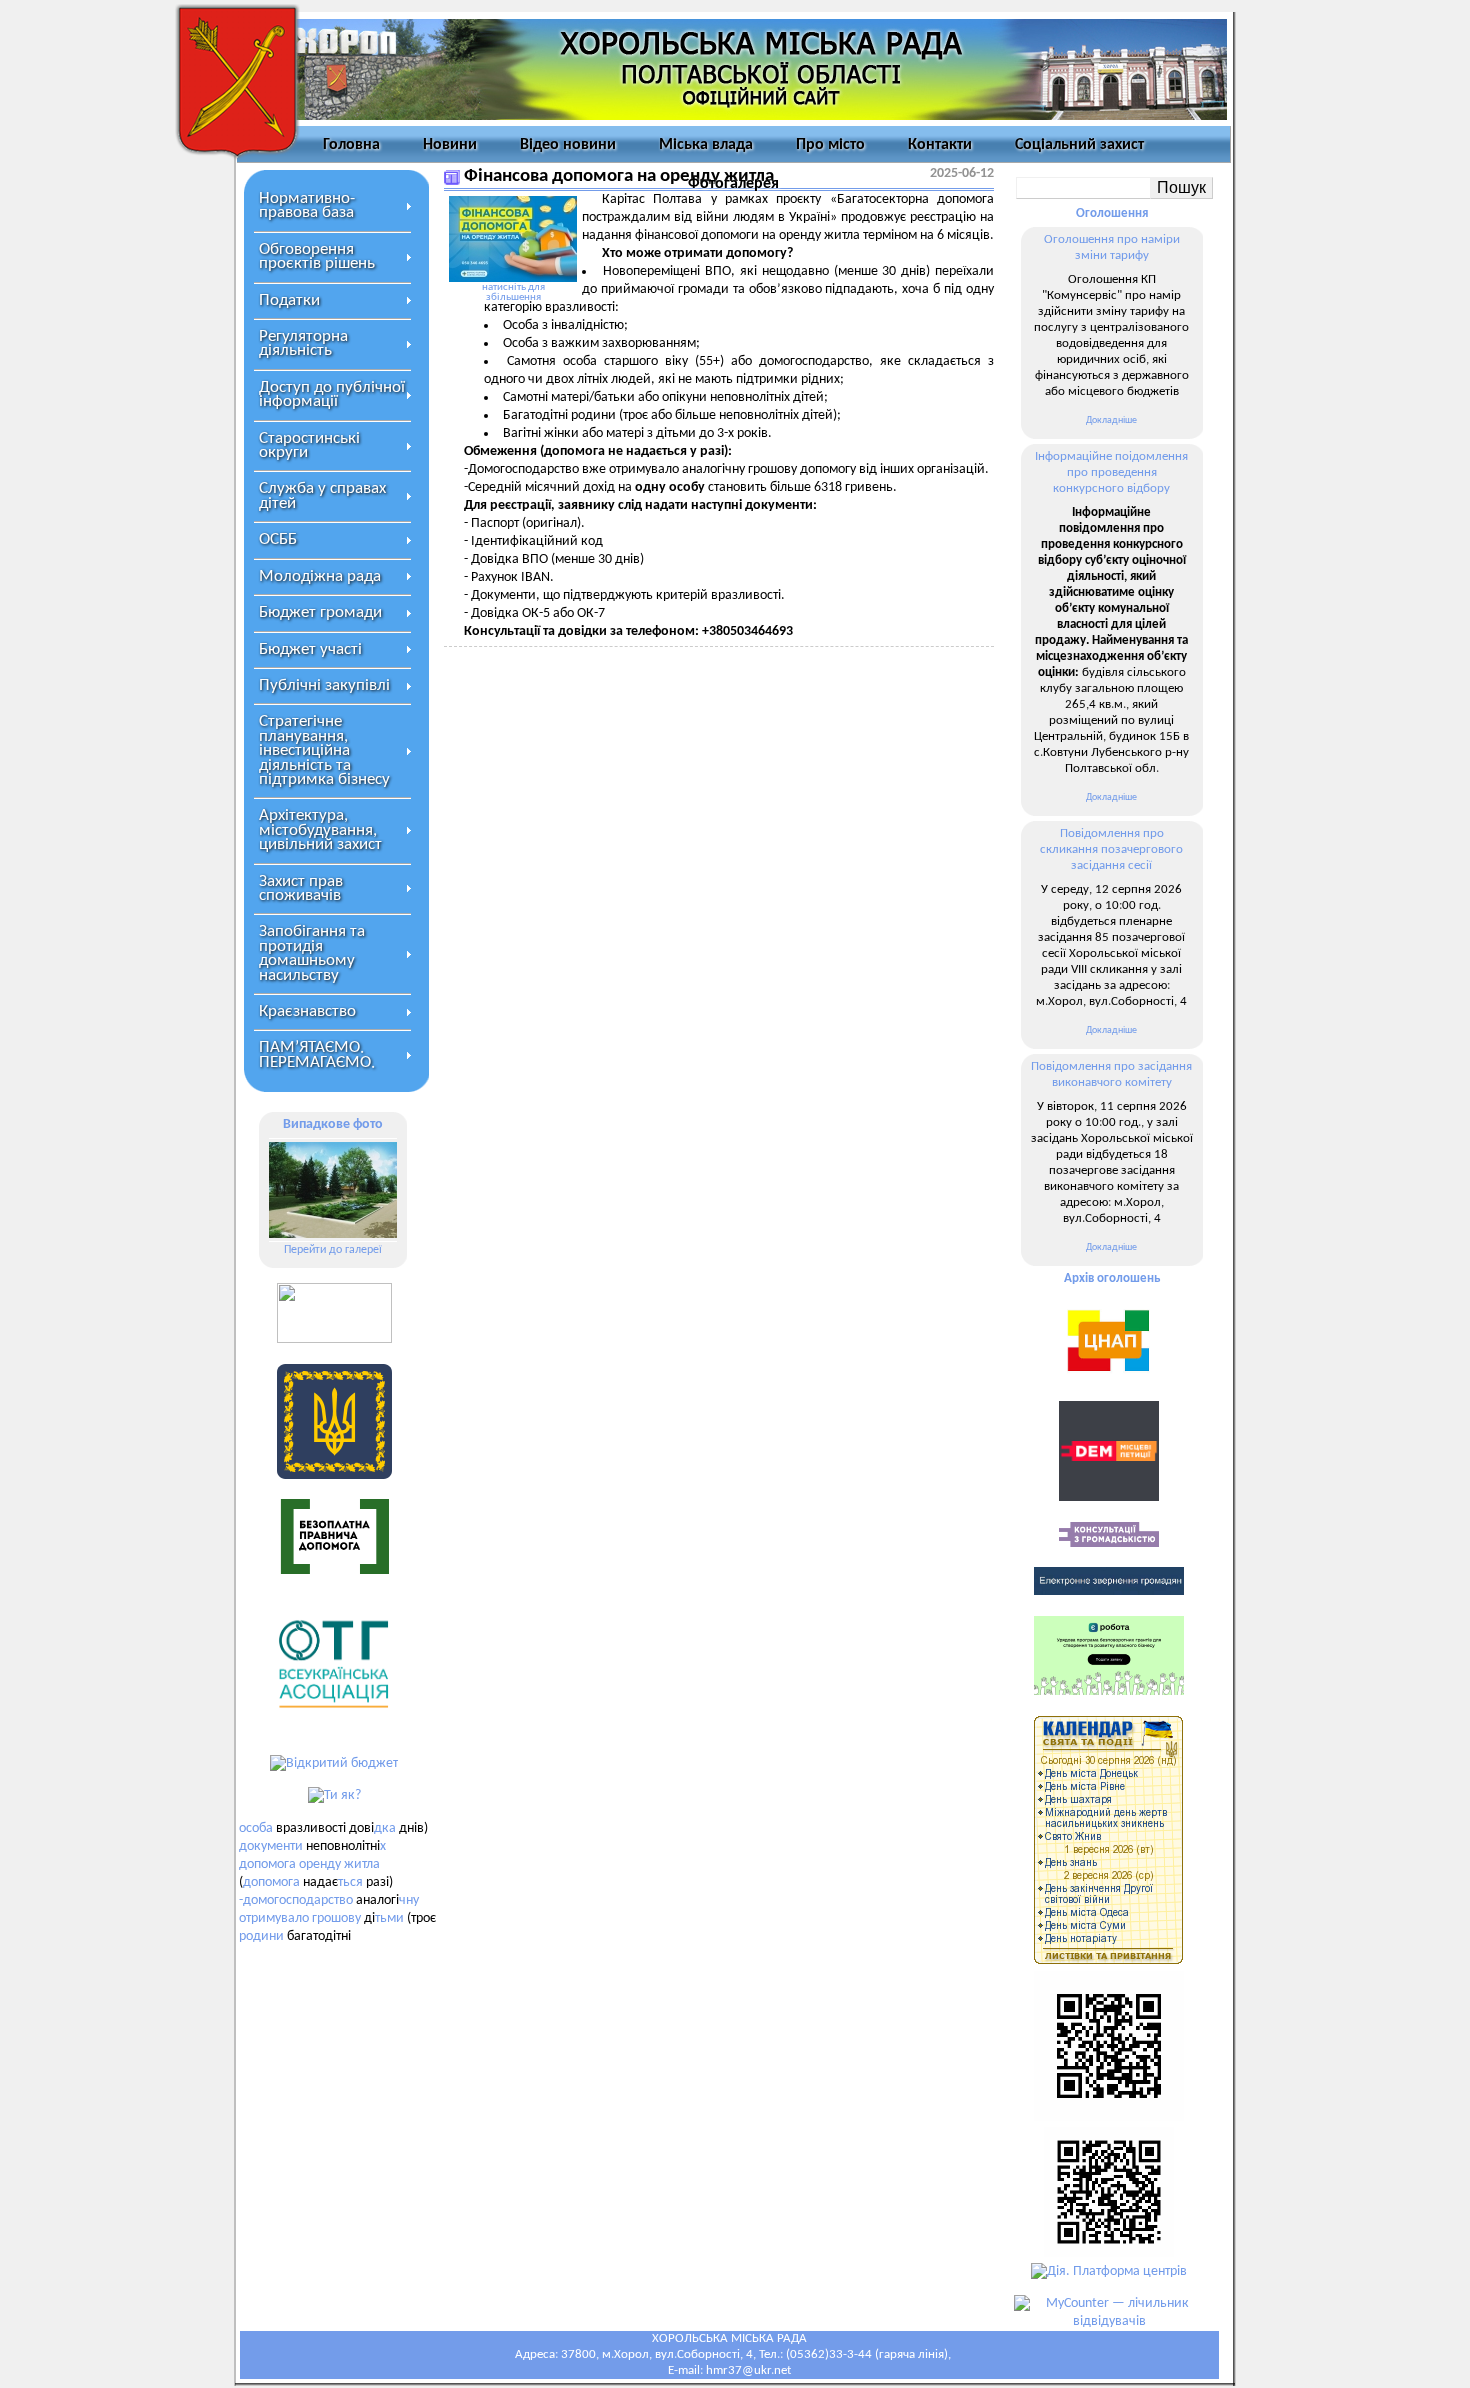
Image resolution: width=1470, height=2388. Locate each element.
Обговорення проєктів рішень (317, 256)
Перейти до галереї (333, 1250)
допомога (267, 1864)
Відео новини (568, 145)
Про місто (830, 145)
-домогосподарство (296, 1900)
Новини (450, 145)
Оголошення (1112, 213)
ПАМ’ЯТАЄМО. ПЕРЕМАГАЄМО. (317, 1054)
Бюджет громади (320, 612)
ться (350, 1882)
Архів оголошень (1112, 1278)
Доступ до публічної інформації (332, 394)
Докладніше (1111, 420)
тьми (389, 1918)
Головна (351, 145)
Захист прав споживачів (301, 888)
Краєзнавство (307, 1011)
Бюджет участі (310, 649)
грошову (336, 1918)
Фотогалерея (733, 184)
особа (256, 1828)
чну (409, 1900)
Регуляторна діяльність (303, 343)
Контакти (940, 145)
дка (385, 1828)
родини (261, 1936)
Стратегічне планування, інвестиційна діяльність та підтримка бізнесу (324, 750)
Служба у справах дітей (322, 495)
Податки (289, 300)
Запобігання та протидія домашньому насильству (312, 953)
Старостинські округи (309, 445)
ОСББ (278, 539)
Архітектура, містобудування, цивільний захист (320, 830)
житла (362, 1864)
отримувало (274, 1918)
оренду (320, 1864)
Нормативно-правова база (307, 205)
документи (271, 1846)
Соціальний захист (1079, 145)
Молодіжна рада (320, 576)
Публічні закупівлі (324, 685)
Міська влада (706, 145)
